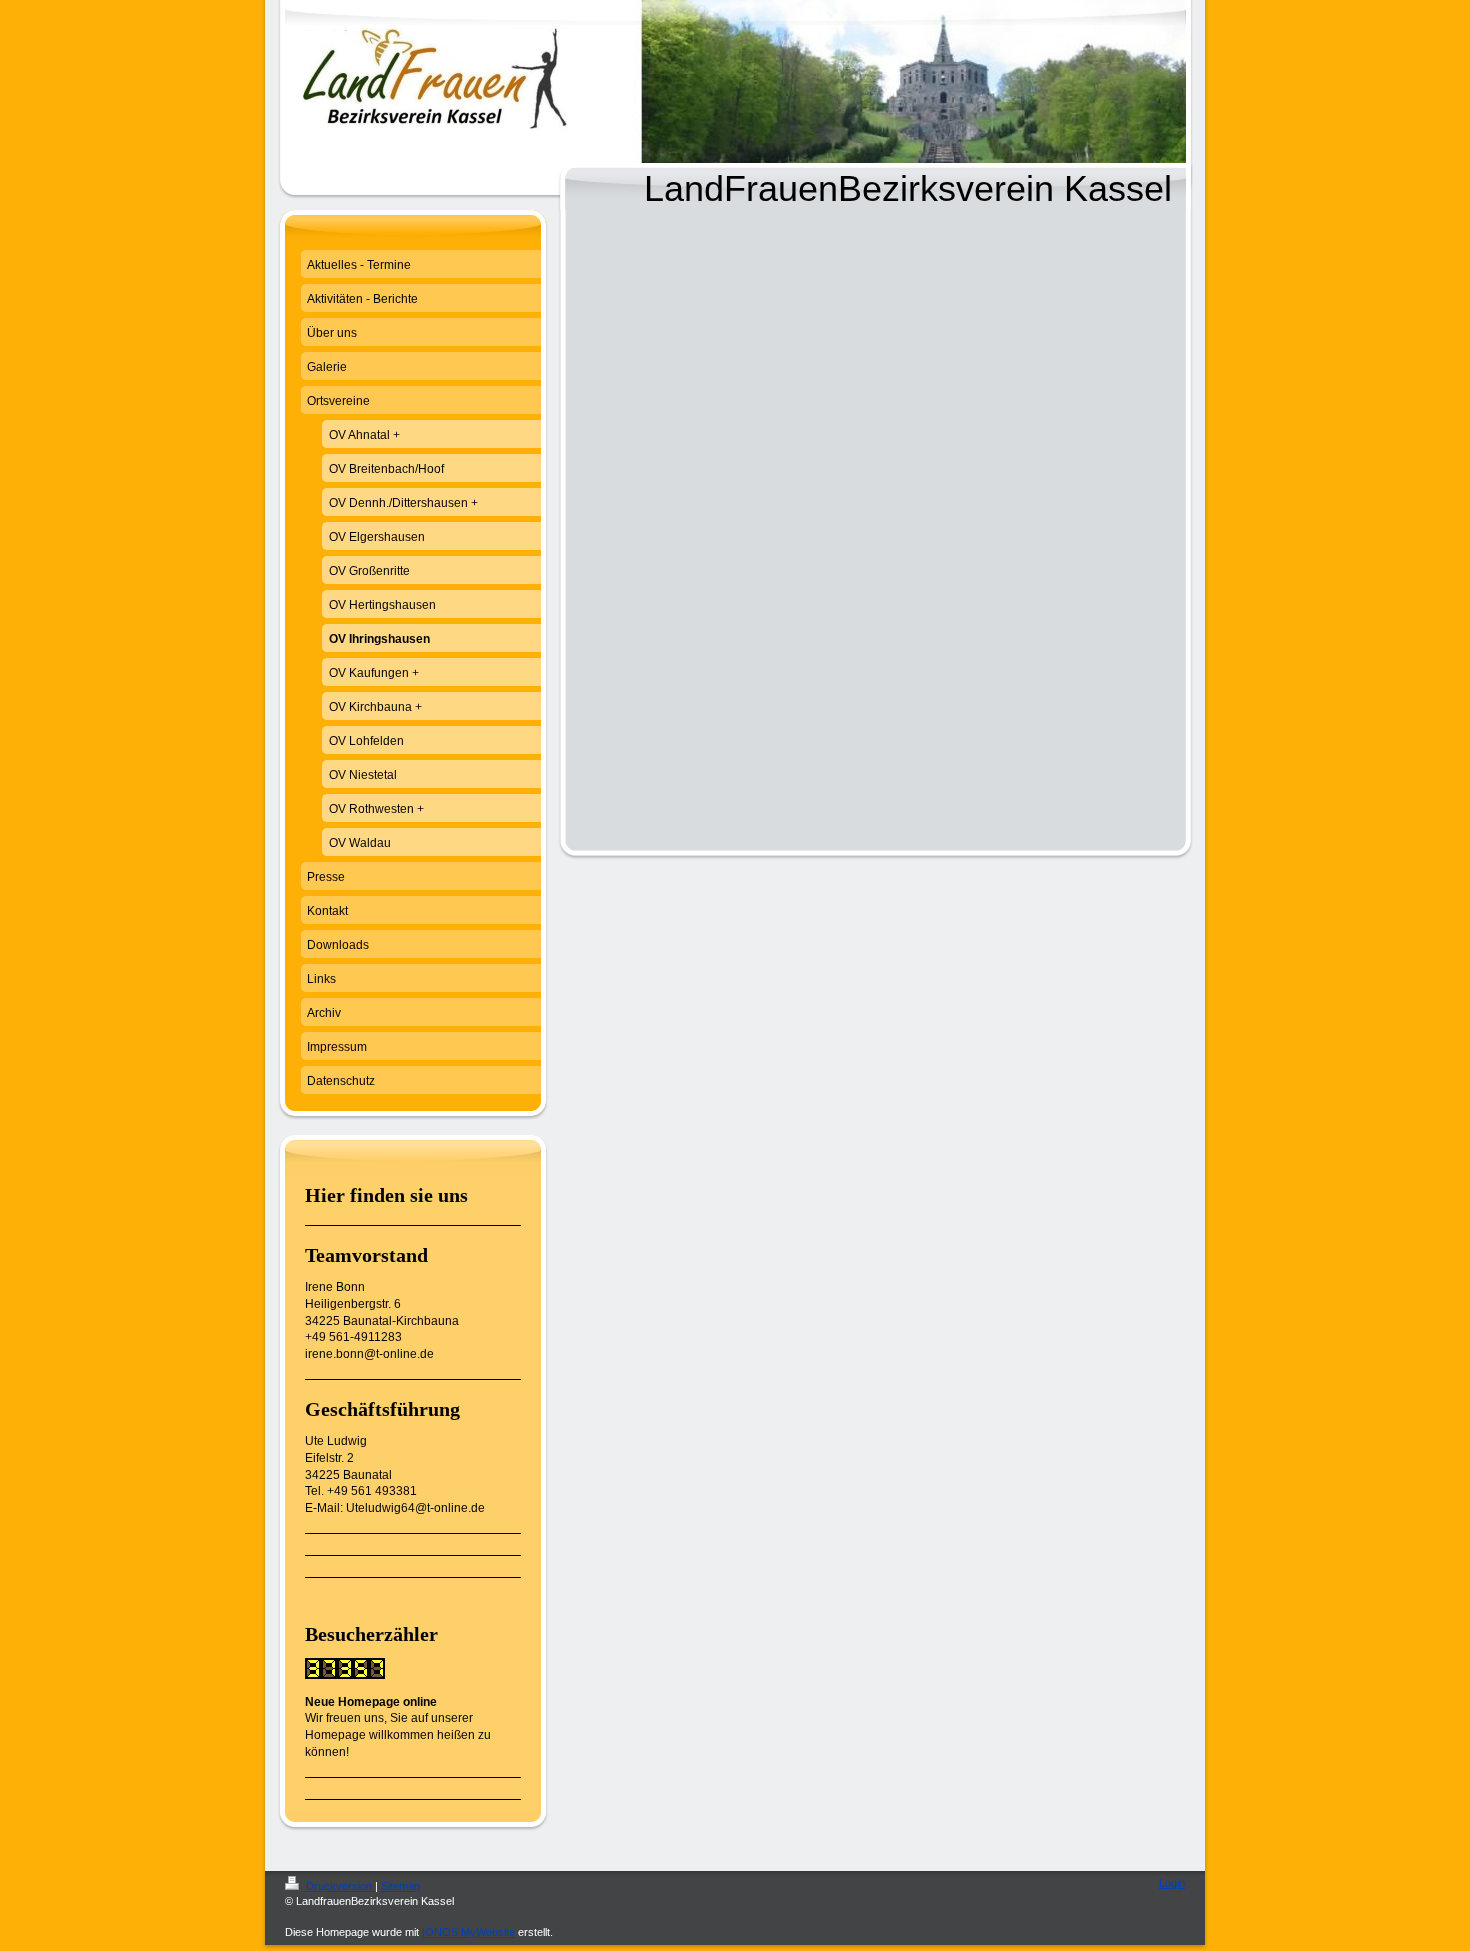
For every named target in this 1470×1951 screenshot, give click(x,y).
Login (1172, 1883)
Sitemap (400, 1886)
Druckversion (339, 1886)
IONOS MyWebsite (468, 1932)
